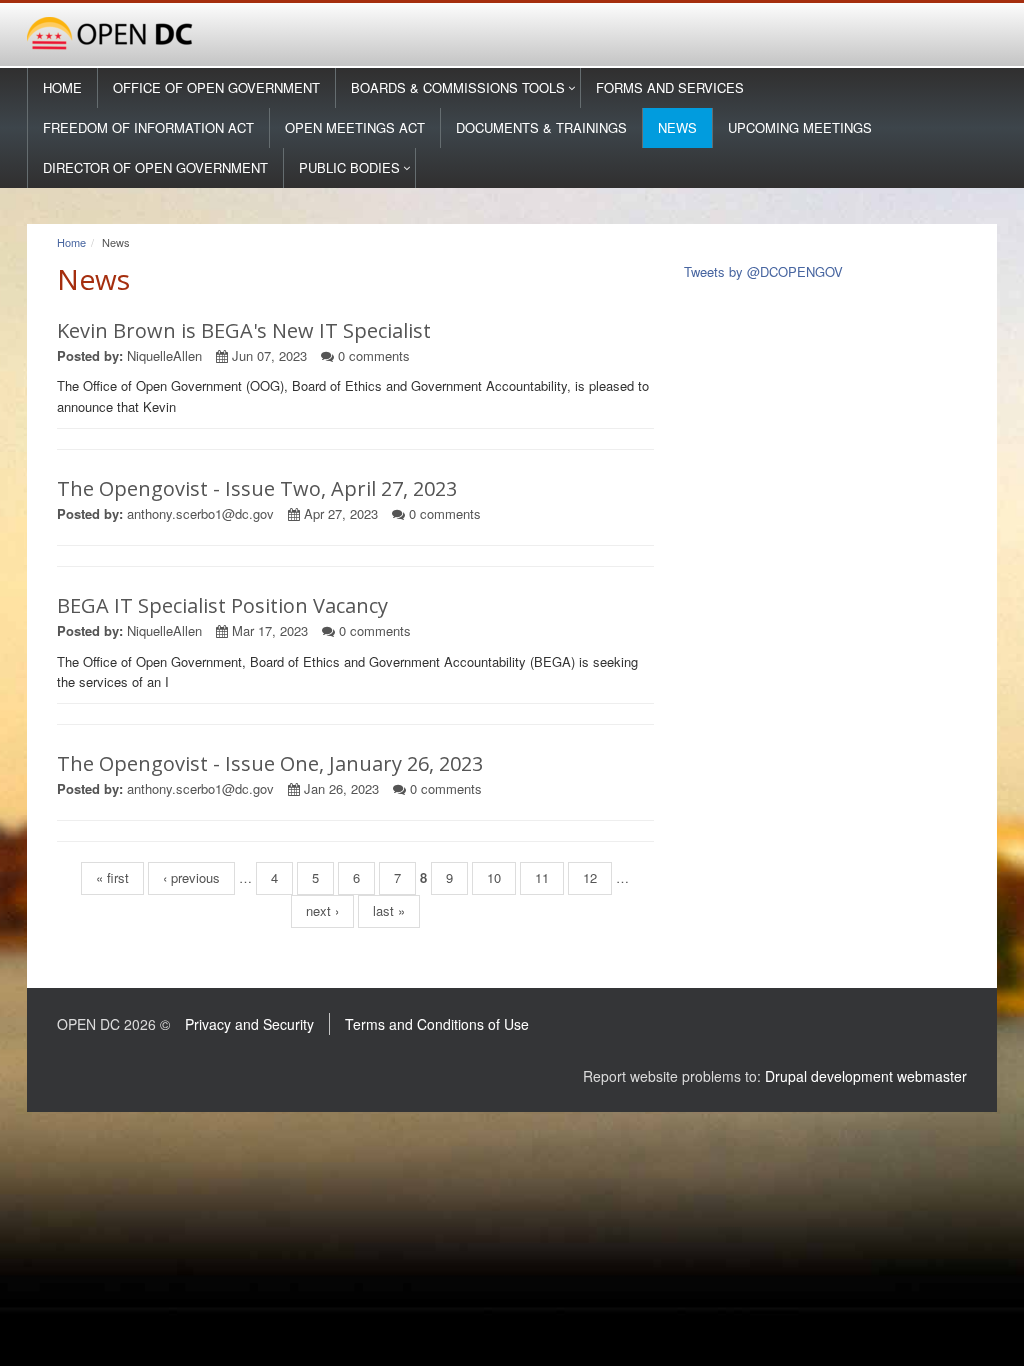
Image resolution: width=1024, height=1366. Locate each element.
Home (62, 87)
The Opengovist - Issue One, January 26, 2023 (270, 763)
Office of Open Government (216, 87)
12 (590, 877)
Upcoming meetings (800, 127)
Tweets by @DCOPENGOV (763, 271)
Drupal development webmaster (866, 1076)
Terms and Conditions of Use (437, 1024)
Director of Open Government (155, 167)
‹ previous (191, 877)
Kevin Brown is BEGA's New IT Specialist (244, 330)
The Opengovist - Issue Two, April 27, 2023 (257, 488)
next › (322, 910)
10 (494, 877)
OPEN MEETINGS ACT (355, 127)
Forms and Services (670, 87)
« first (112, 877)
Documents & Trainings (541, 127)
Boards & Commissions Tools (458, 87)
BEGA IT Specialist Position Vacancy (222, 605)
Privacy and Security (249, 1024)
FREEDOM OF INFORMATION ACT (148, 127)
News (677, 127)
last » (389, 910)
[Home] (512, 34)
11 (542, 877)
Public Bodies (349, 167)
